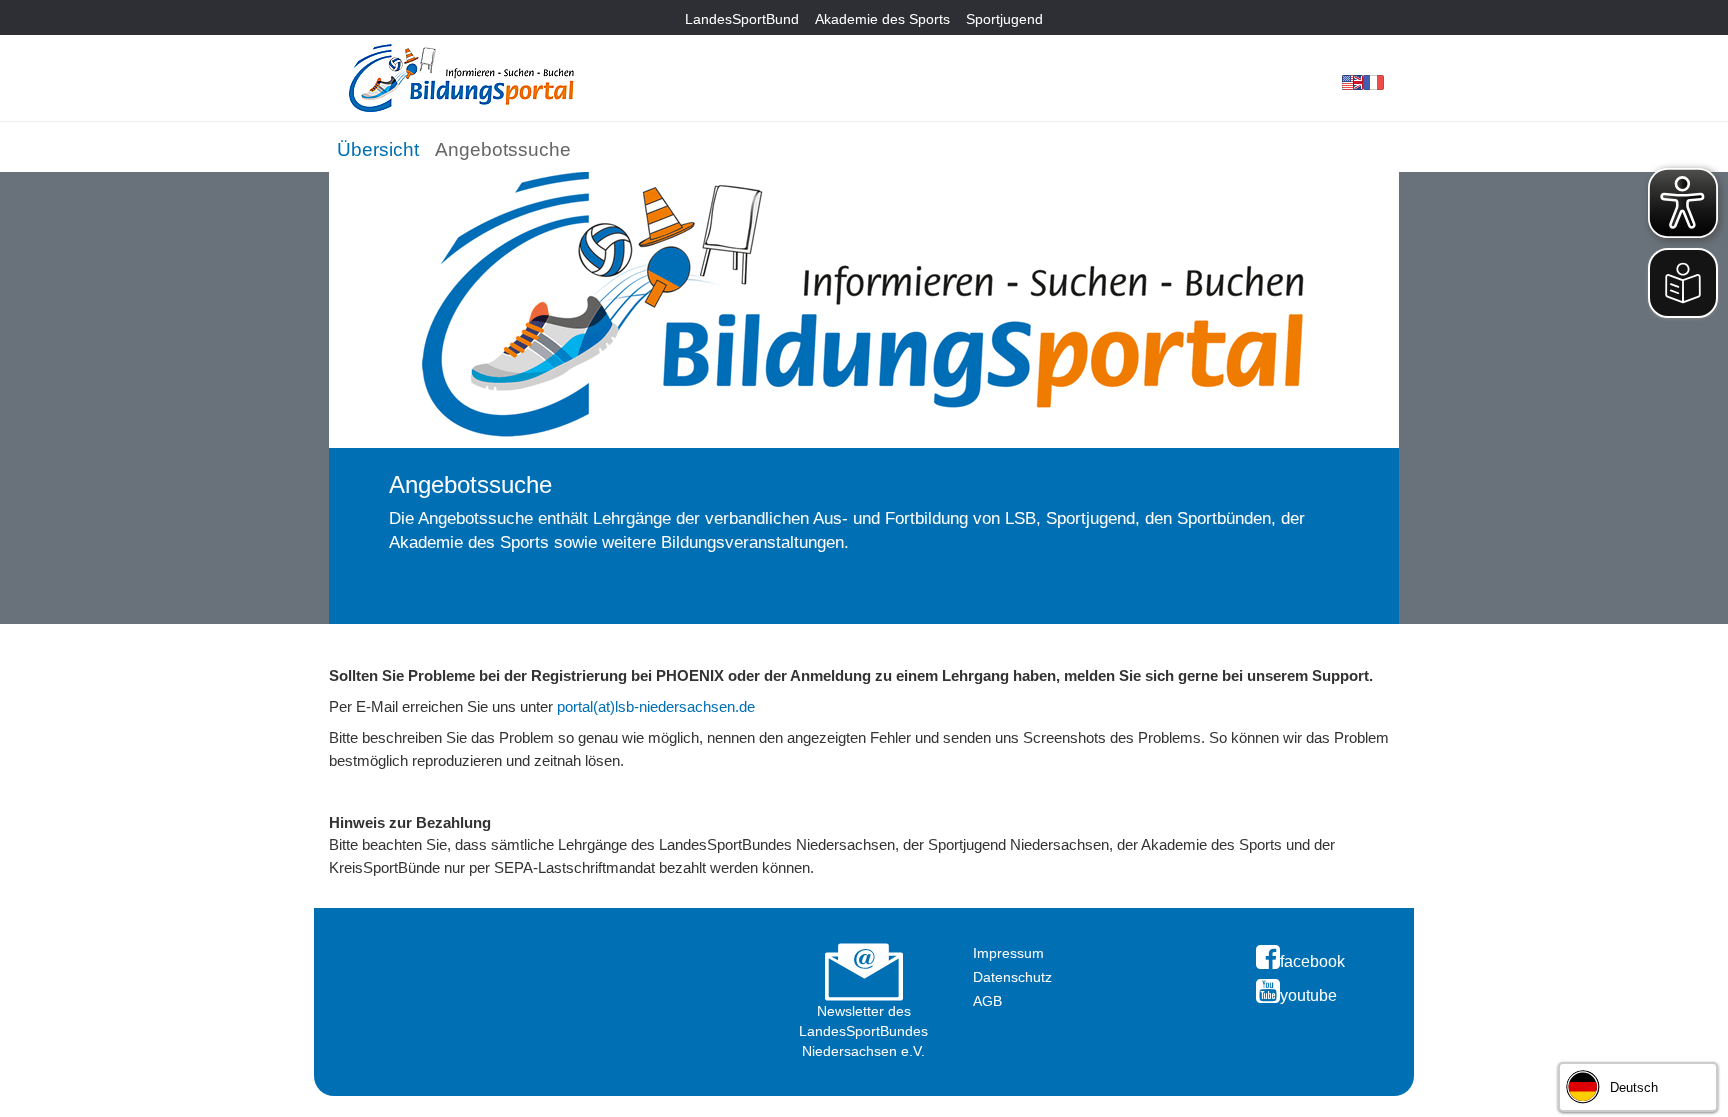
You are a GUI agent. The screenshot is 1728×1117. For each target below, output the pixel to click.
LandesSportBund (742, 19)
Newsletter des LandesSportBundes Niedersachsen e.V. (863, 1031)
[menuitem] (378, 146)
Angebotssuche (503, 149)
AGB (987, 1001)
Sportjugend (1004, 19)
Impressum (1008, 953)
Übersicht (378, 149)
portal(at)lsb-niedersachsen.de (656, 706)
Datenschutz (1012, 977)
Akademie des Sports (882, 19)
